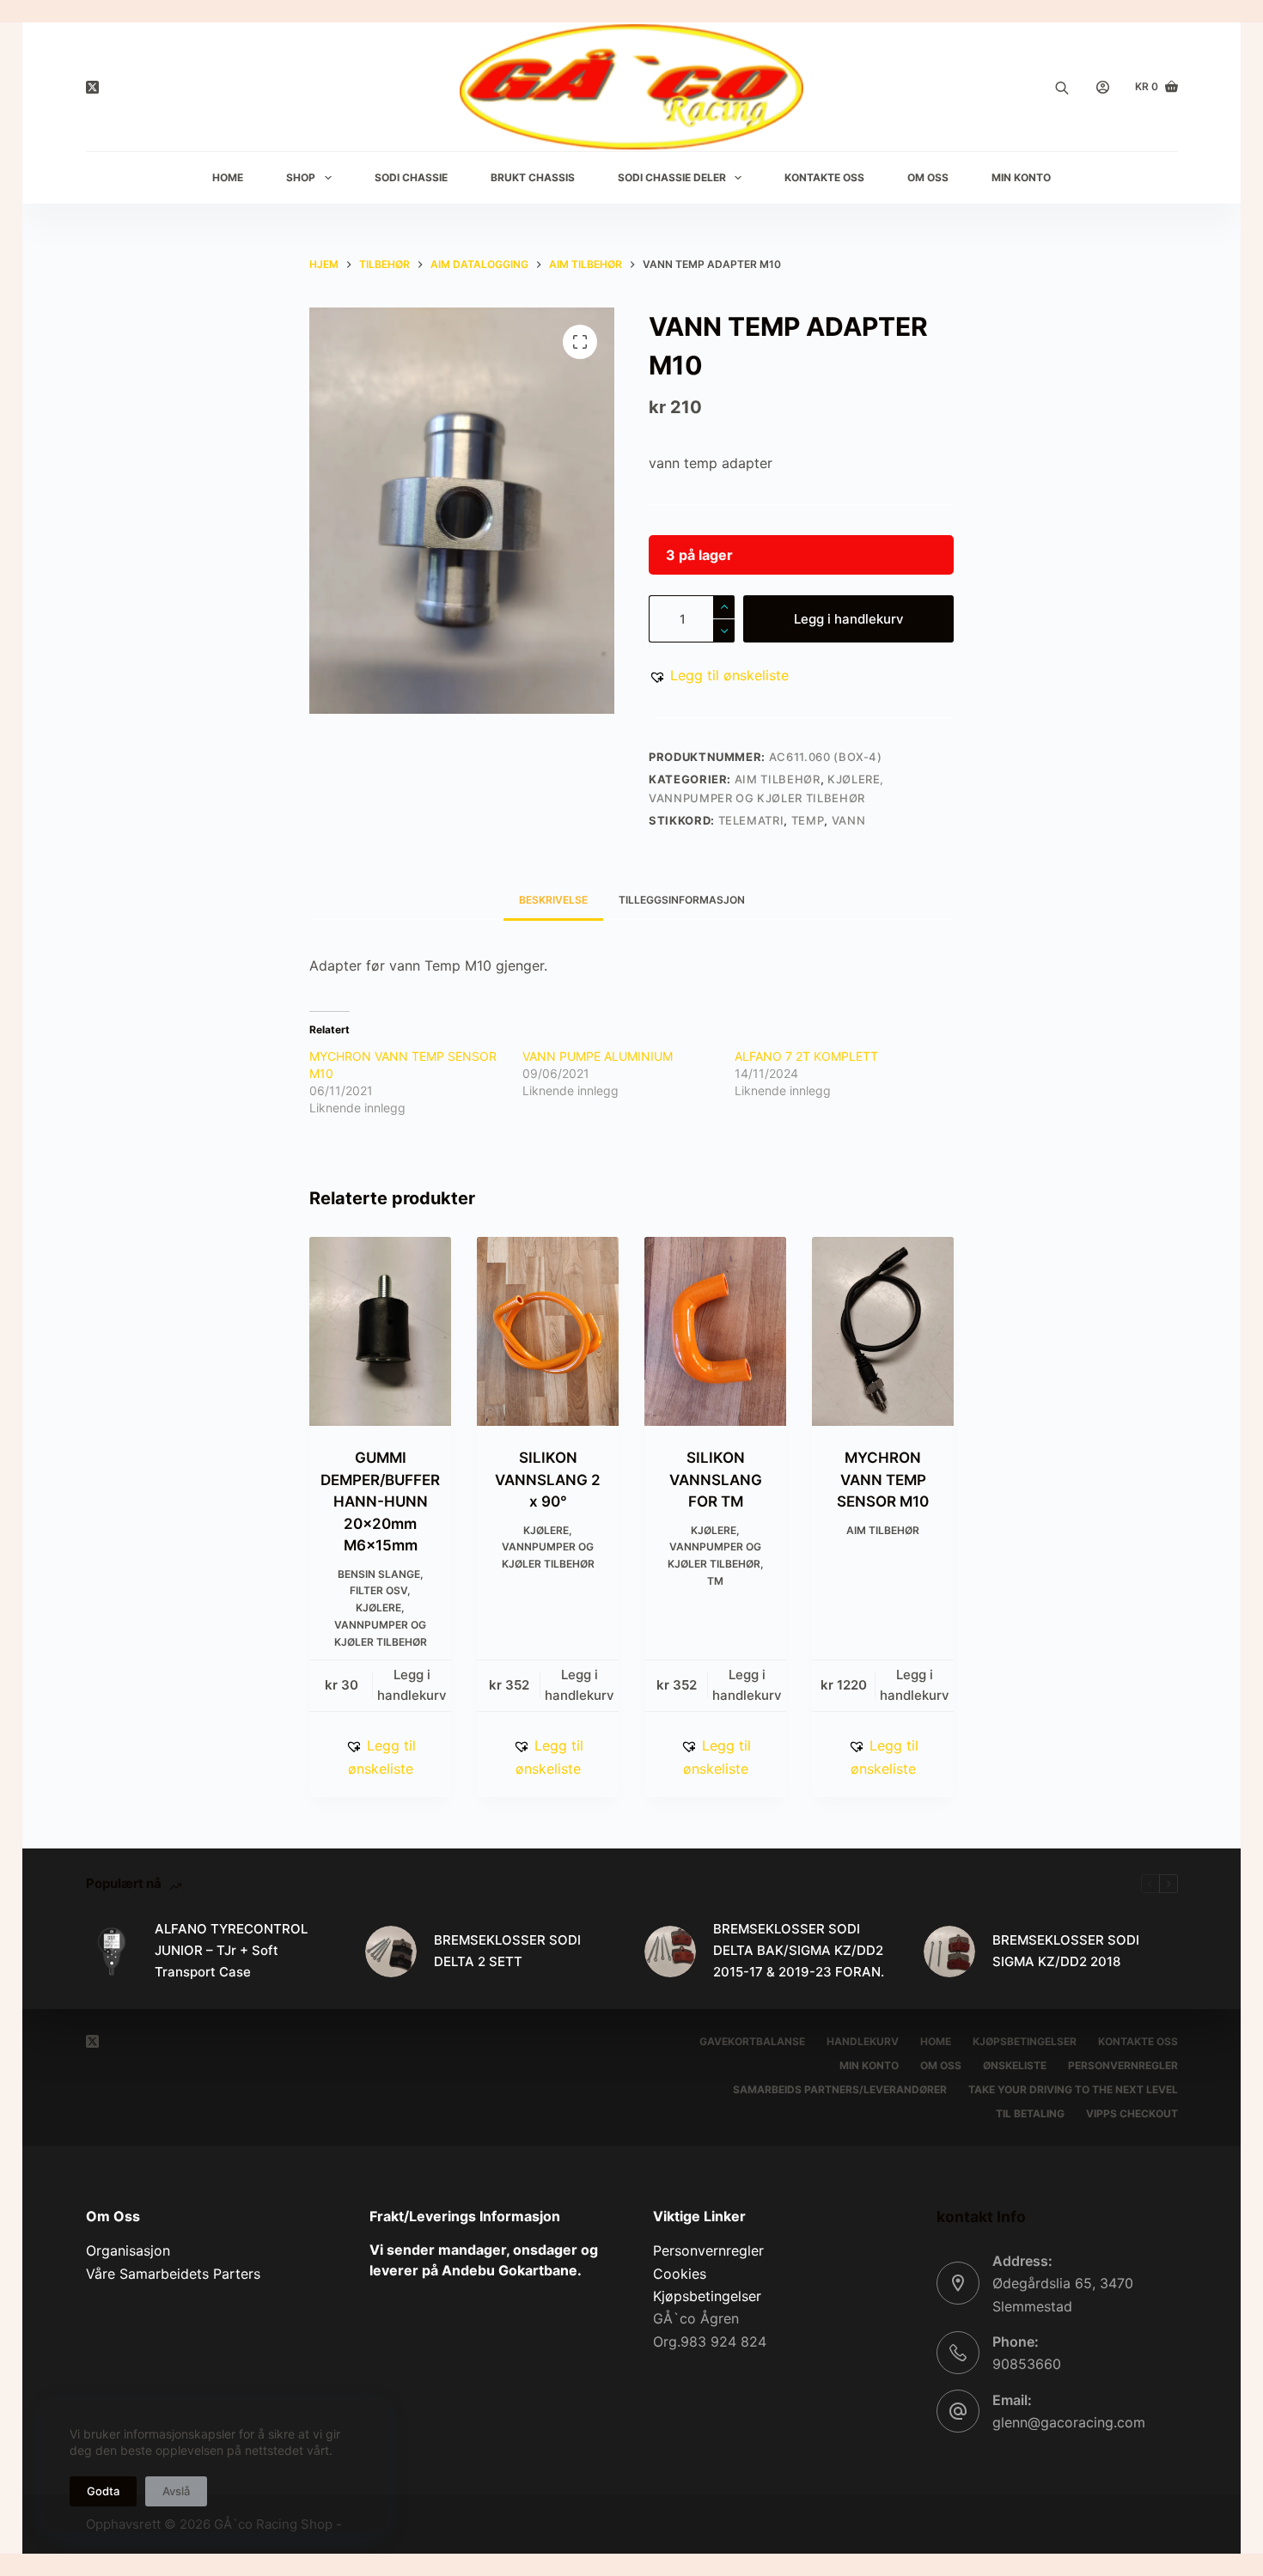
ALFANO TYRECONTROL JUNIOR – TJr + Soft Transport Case (231, 1950)
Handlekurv (863, 2041)
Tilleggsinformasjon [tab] (682, 900)
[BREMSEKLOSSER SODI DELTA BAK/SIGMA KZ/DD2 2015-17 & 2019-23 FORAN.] (670, 1952)
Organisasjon (128, 2250)
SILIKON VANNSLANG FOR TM (716, 1480)
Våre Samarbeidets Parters (173, 2274)
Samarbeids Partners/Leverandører (840, 2089)
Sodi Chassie (411, 177)
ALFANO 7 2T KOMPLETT (806, 1056)
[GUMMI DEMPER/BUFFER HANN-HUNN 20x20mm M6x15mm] (380, 1331)
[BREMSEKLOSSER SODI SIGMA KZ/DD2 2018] (949, 1952)
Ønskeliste (1015, 2065)
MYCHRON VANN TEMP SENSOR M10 (883, 1480)
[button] (719, 675)
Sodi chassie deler (672, 177)
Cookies (680, 2274)
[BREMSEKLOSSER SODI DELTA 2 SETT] (391, 1952)
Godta (103, 2491)
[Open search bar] (1062, 87)
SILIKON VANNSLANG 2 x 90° (548, 1480)
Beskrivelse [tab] (553, 900)
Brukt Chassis (533, 177)
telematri (751, 820)
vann (849, 820)
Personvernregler (1123, 2065)
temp (808, 820)
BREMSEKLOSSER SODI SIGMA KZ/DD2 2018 (1066, 1951)
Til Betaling (1030, 2113)
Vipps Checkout (1132, 2113)
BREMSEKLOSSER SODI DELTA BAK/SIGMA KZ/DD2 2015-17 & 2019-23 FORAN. (799, 1950)
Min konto (869, 2065)
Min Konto (1021, 177)
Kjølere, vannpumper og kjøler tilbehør (381, 1625)
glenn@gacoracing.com (1069, 2422)
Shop (301, 177)
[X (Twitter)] (92, 87)
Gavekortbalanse (752, 2041)
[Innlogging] (1103, 87)
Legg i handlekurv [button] (412, 1685)
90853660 (1027, 2364)
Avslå (176, 2491)
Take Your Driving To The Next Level (1073, 2089)
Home (228, 177)
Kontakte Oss (824, 177)
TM (715, 1581)
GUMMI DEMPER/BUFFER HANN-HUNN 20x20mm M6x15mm (380, 1501)
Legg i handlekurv (849, 619)
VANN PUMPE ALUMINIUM (598, 1056)
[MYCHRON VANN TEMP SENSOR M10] (883, 1331)
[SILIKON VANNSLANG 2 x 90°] (548, 1331)
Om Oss (928, 177)
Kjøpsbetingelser (1025, 2041)
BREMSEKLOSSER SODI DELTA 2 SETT (507, 1951)
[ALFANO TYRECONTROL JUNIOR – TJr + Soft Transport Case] (112, 1952)
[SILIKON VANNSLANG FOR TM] (715, 1331)
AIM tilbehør (778, 779)
